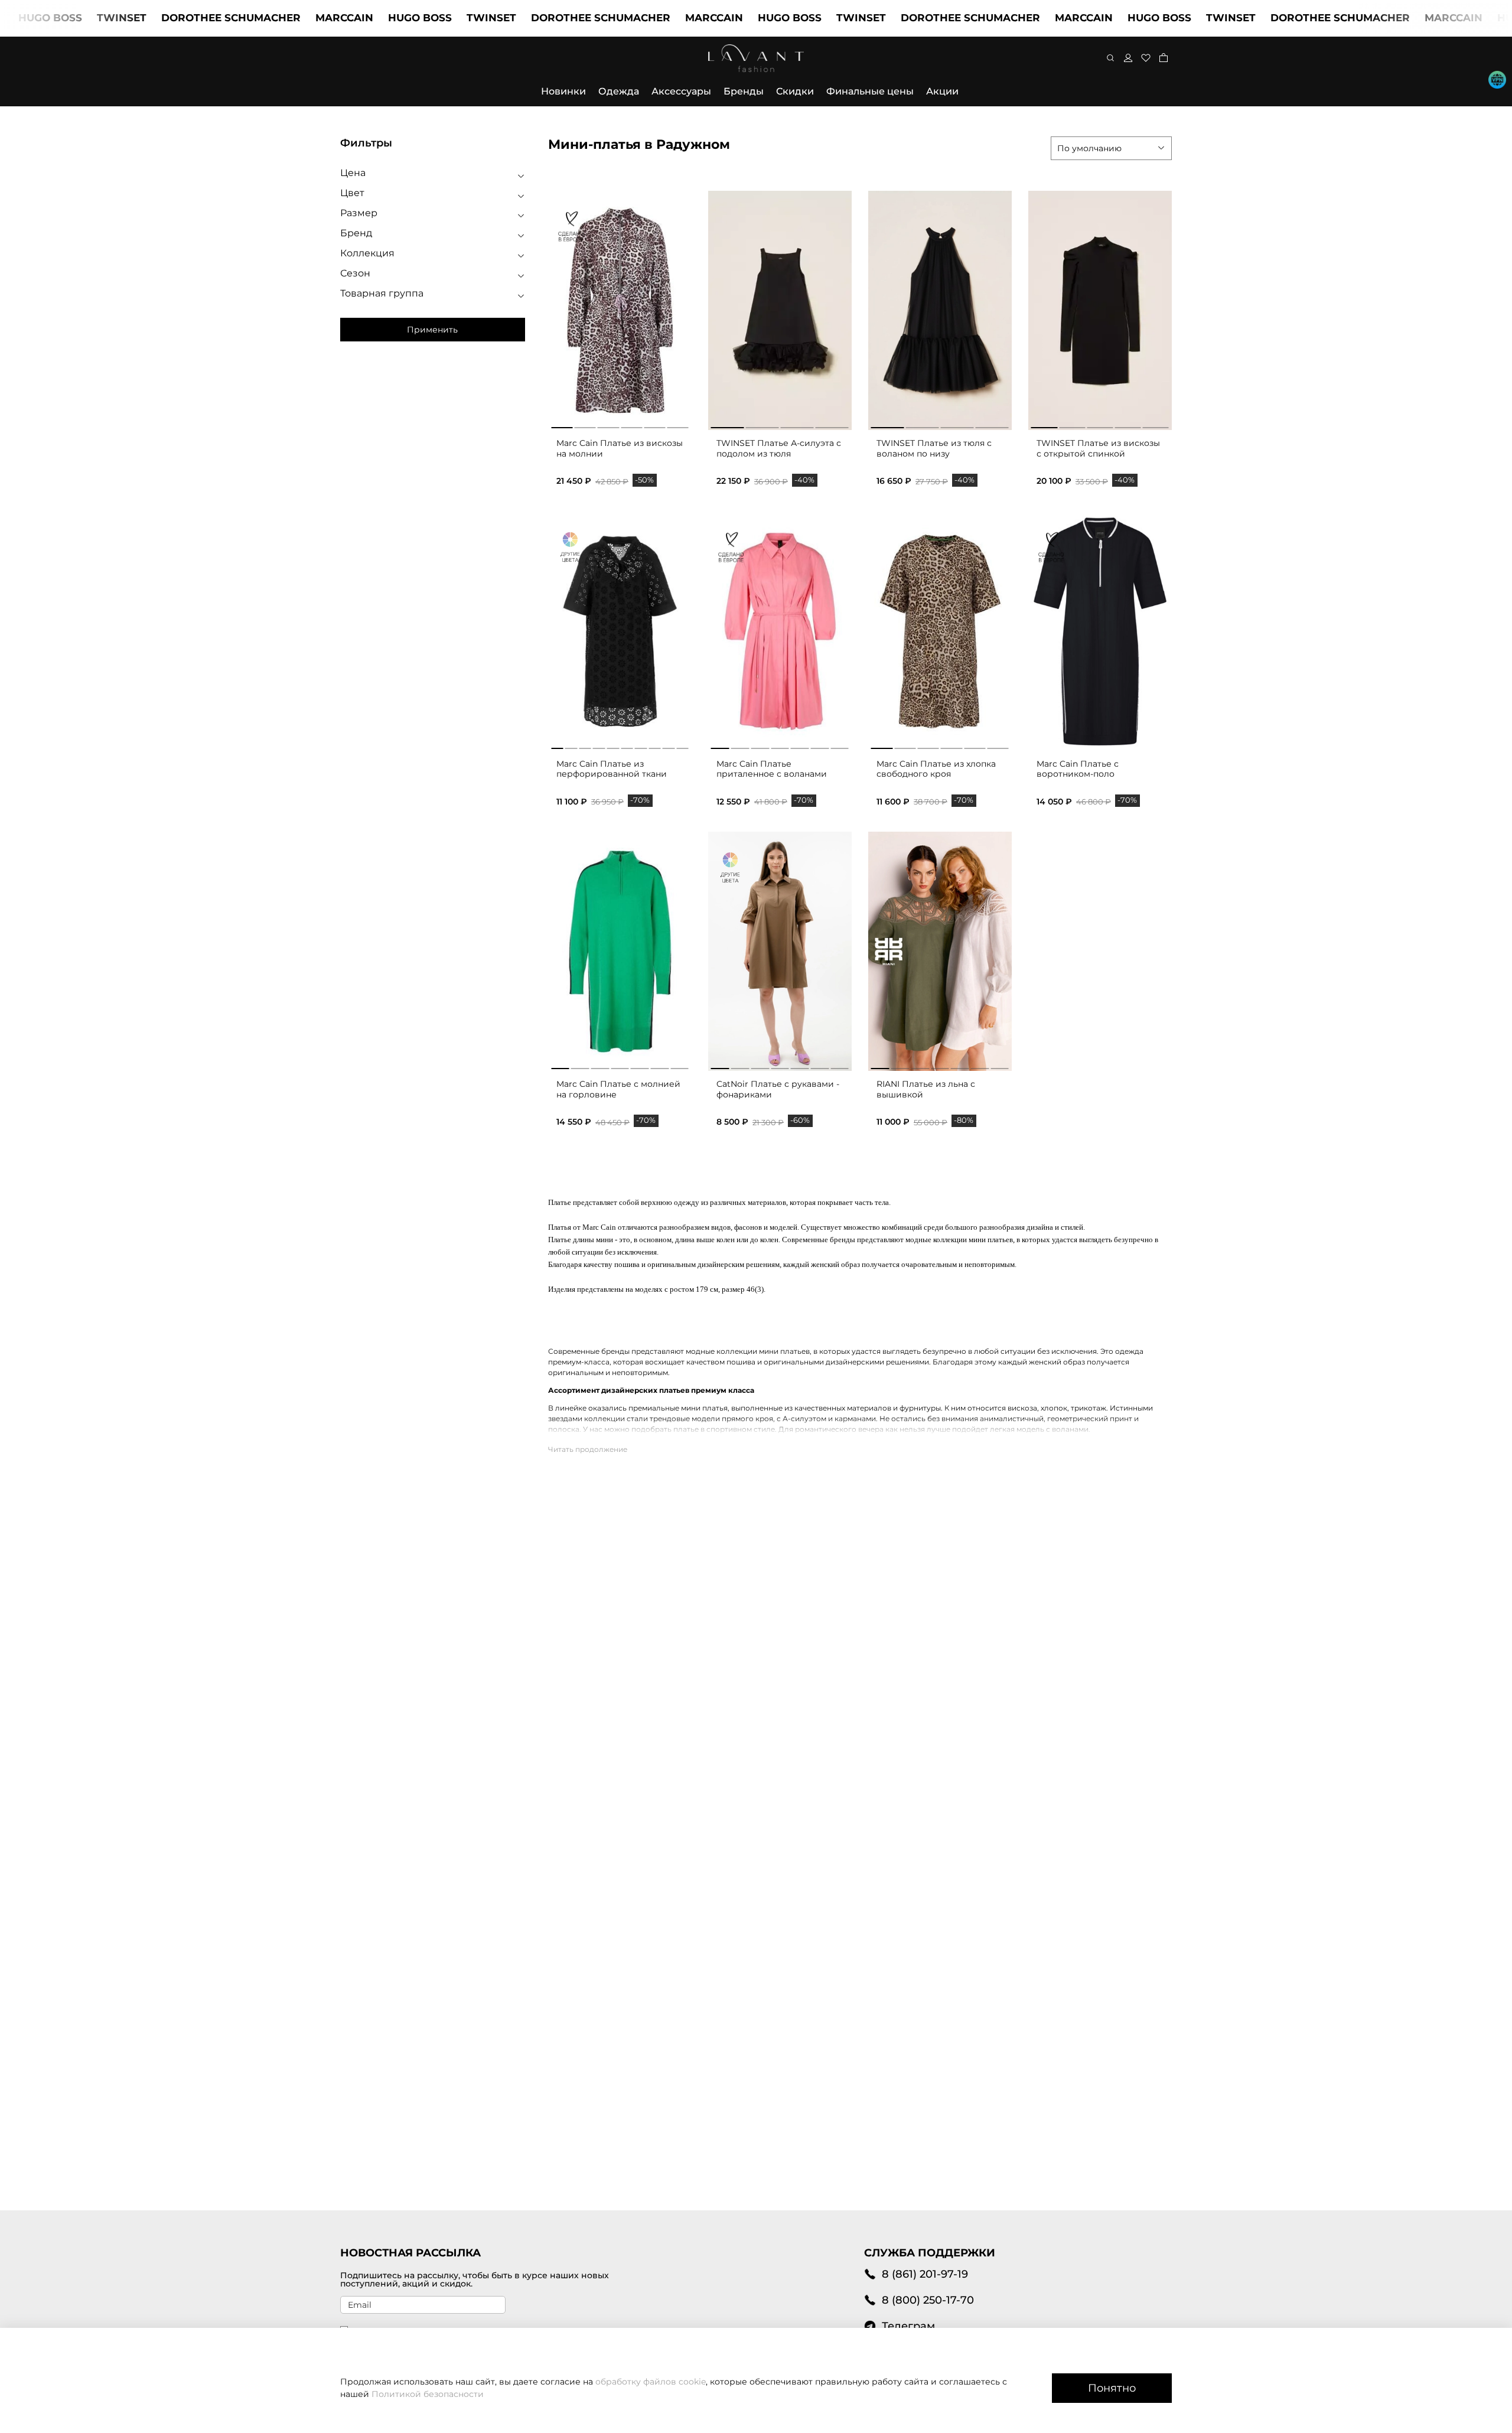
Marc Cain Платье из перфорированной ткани (612, 769)
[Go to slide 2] (585, 425)
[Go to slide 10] (682, 746)
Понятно (1112, 2388)
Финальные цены (870, 91)
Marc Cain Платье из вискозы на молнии (620, 448)
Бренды (744, 91)
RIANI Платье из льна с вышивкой (926, 1089)
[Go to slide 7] (641, 746)
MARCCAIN (279, 18)
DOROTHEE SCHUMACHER (166, 18)
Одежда (619, 91)
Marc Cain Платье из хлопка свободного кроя (936, 769)
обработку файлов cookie (651, 2382)
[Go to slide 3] (608, 425)
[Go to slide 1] (562, 425)
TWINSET (57, 18)
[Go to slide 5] (654, 425)
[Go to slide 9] (669, 746)
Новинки (563, 91)
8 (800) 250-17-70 (928, 2300)
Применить (432, 330)
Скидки (795, 91)
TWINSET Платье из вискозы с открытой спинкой (1098, 448)
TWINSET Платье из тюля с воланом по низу (934, 448)
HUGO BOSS (355, 18)
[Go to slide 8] (655, 746)
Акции (942, 91)
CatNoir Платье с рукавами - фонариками (778, 1089)
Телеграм (908, 2326)
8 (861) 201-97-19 (925, 2274)
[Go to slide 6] (678, 425)
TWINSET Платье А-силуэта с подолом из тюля (779, 448)
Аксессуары (681, 91)
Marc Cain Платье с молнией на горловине (618, 1089)
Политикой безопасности (428, 2394)
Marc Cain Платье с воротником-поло (1078, 769)
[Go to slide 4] (631, 425)
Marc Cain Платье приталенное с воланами (772, 769)
